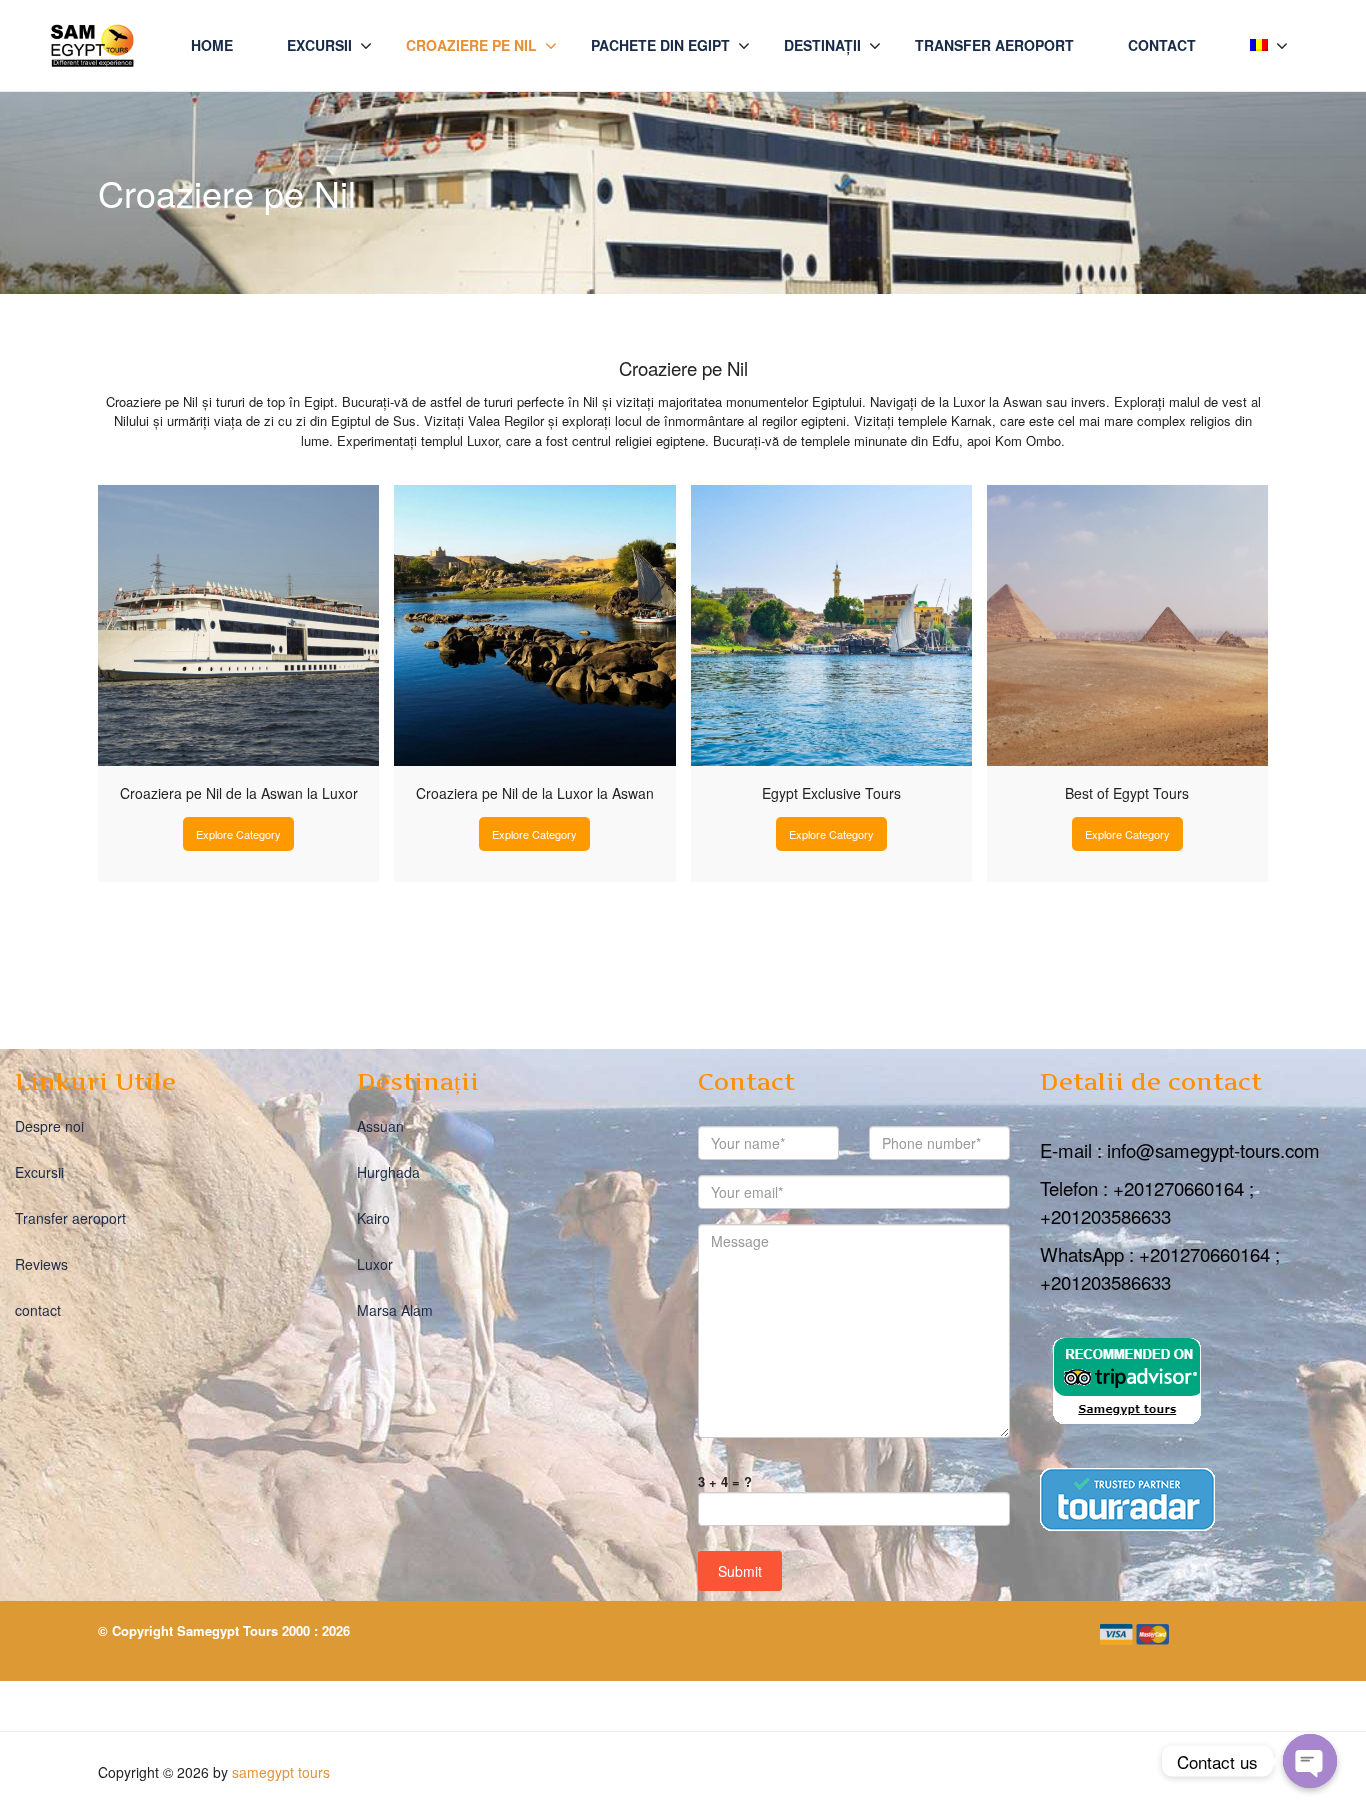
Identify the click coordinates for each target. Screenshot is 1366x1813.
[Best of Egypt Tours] (1127, 625)
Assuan (380, 1126)
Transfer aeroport (994, 45)
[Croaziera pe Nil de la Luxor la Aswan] (534, 625)
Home (212, 45)
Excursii (319, 45)
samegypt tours (281, 1772)
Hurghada (388, 1172)
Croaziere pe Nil (471, 45)
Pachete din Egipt (660, 45)
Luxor (375, 1264)
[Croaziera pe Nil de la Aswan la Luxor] (238, 625)
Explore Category (238, 834)
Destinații (822, 45)
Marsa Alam (395, 1310)
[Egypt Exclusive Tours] (831, 625)
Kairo (373, 1218)
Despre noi (49, 1126)
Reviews (41, 1264)
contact (1162, 45)
